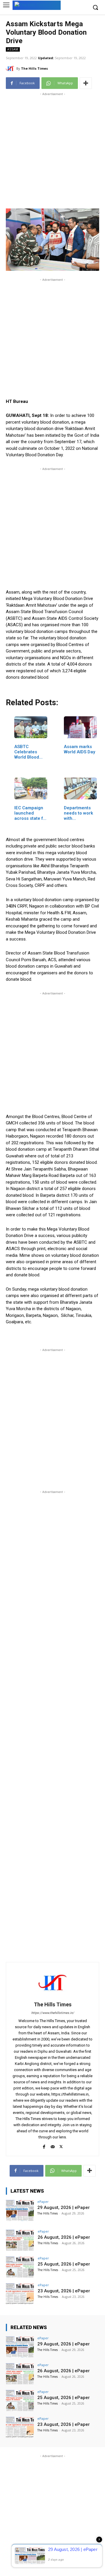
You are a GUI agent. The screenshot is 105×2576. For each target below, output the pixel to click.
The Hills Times (34, 68)
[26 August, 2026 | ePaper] (20, 2240)
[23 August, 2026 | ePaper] (20, 2294)
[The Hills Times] (11, 69)
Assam (13, 49)
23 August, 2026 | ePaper (64, 2291)
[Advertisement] (52, 150)
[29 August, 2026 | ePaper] (20, 2210)
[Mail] (53, 2146)
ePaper (43, 2202)
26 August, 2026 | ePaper (64, 2237)
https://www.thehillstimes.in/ (53, 2013)
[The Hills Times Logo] (37, 5)
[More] (86, 83)
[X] (61, 2146)
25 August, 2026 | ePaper (64, 2264)
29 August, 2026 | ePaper (64, 2208)
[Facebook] (44, 2146)
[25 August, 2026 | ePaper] (20, 2267)
